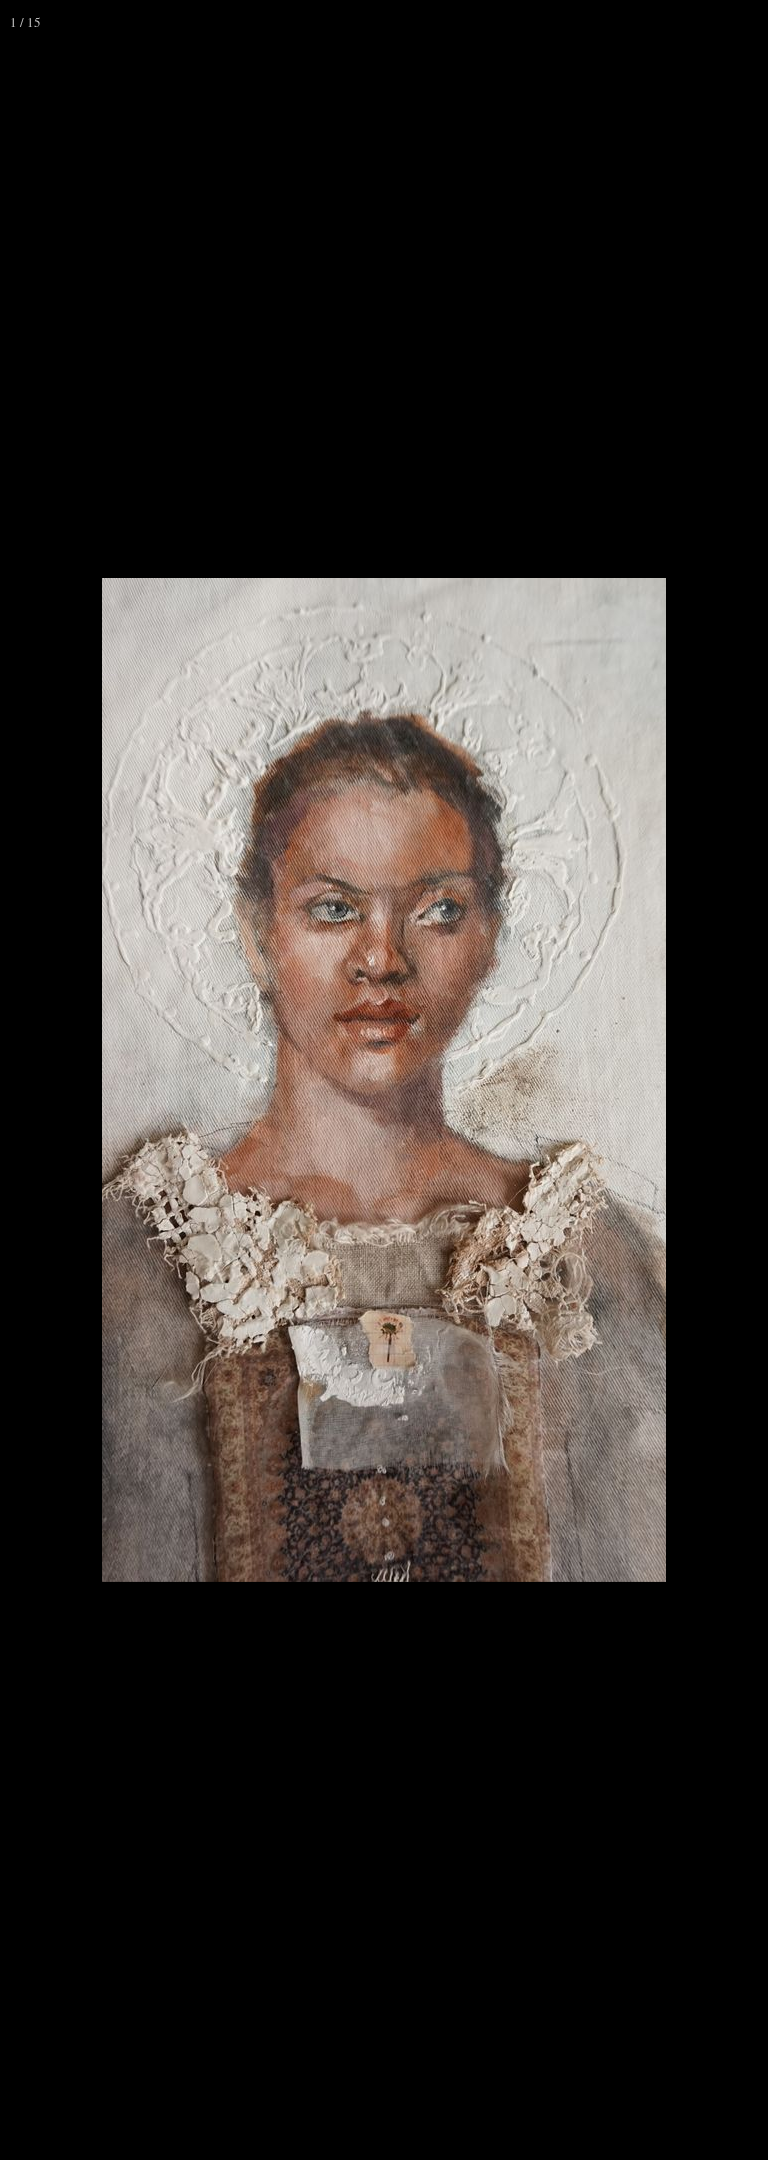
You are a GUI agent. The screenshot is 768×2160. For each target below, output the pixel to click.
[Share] (702, 22)
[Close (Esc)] (746, 22)
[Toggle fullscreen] (658, 22)
